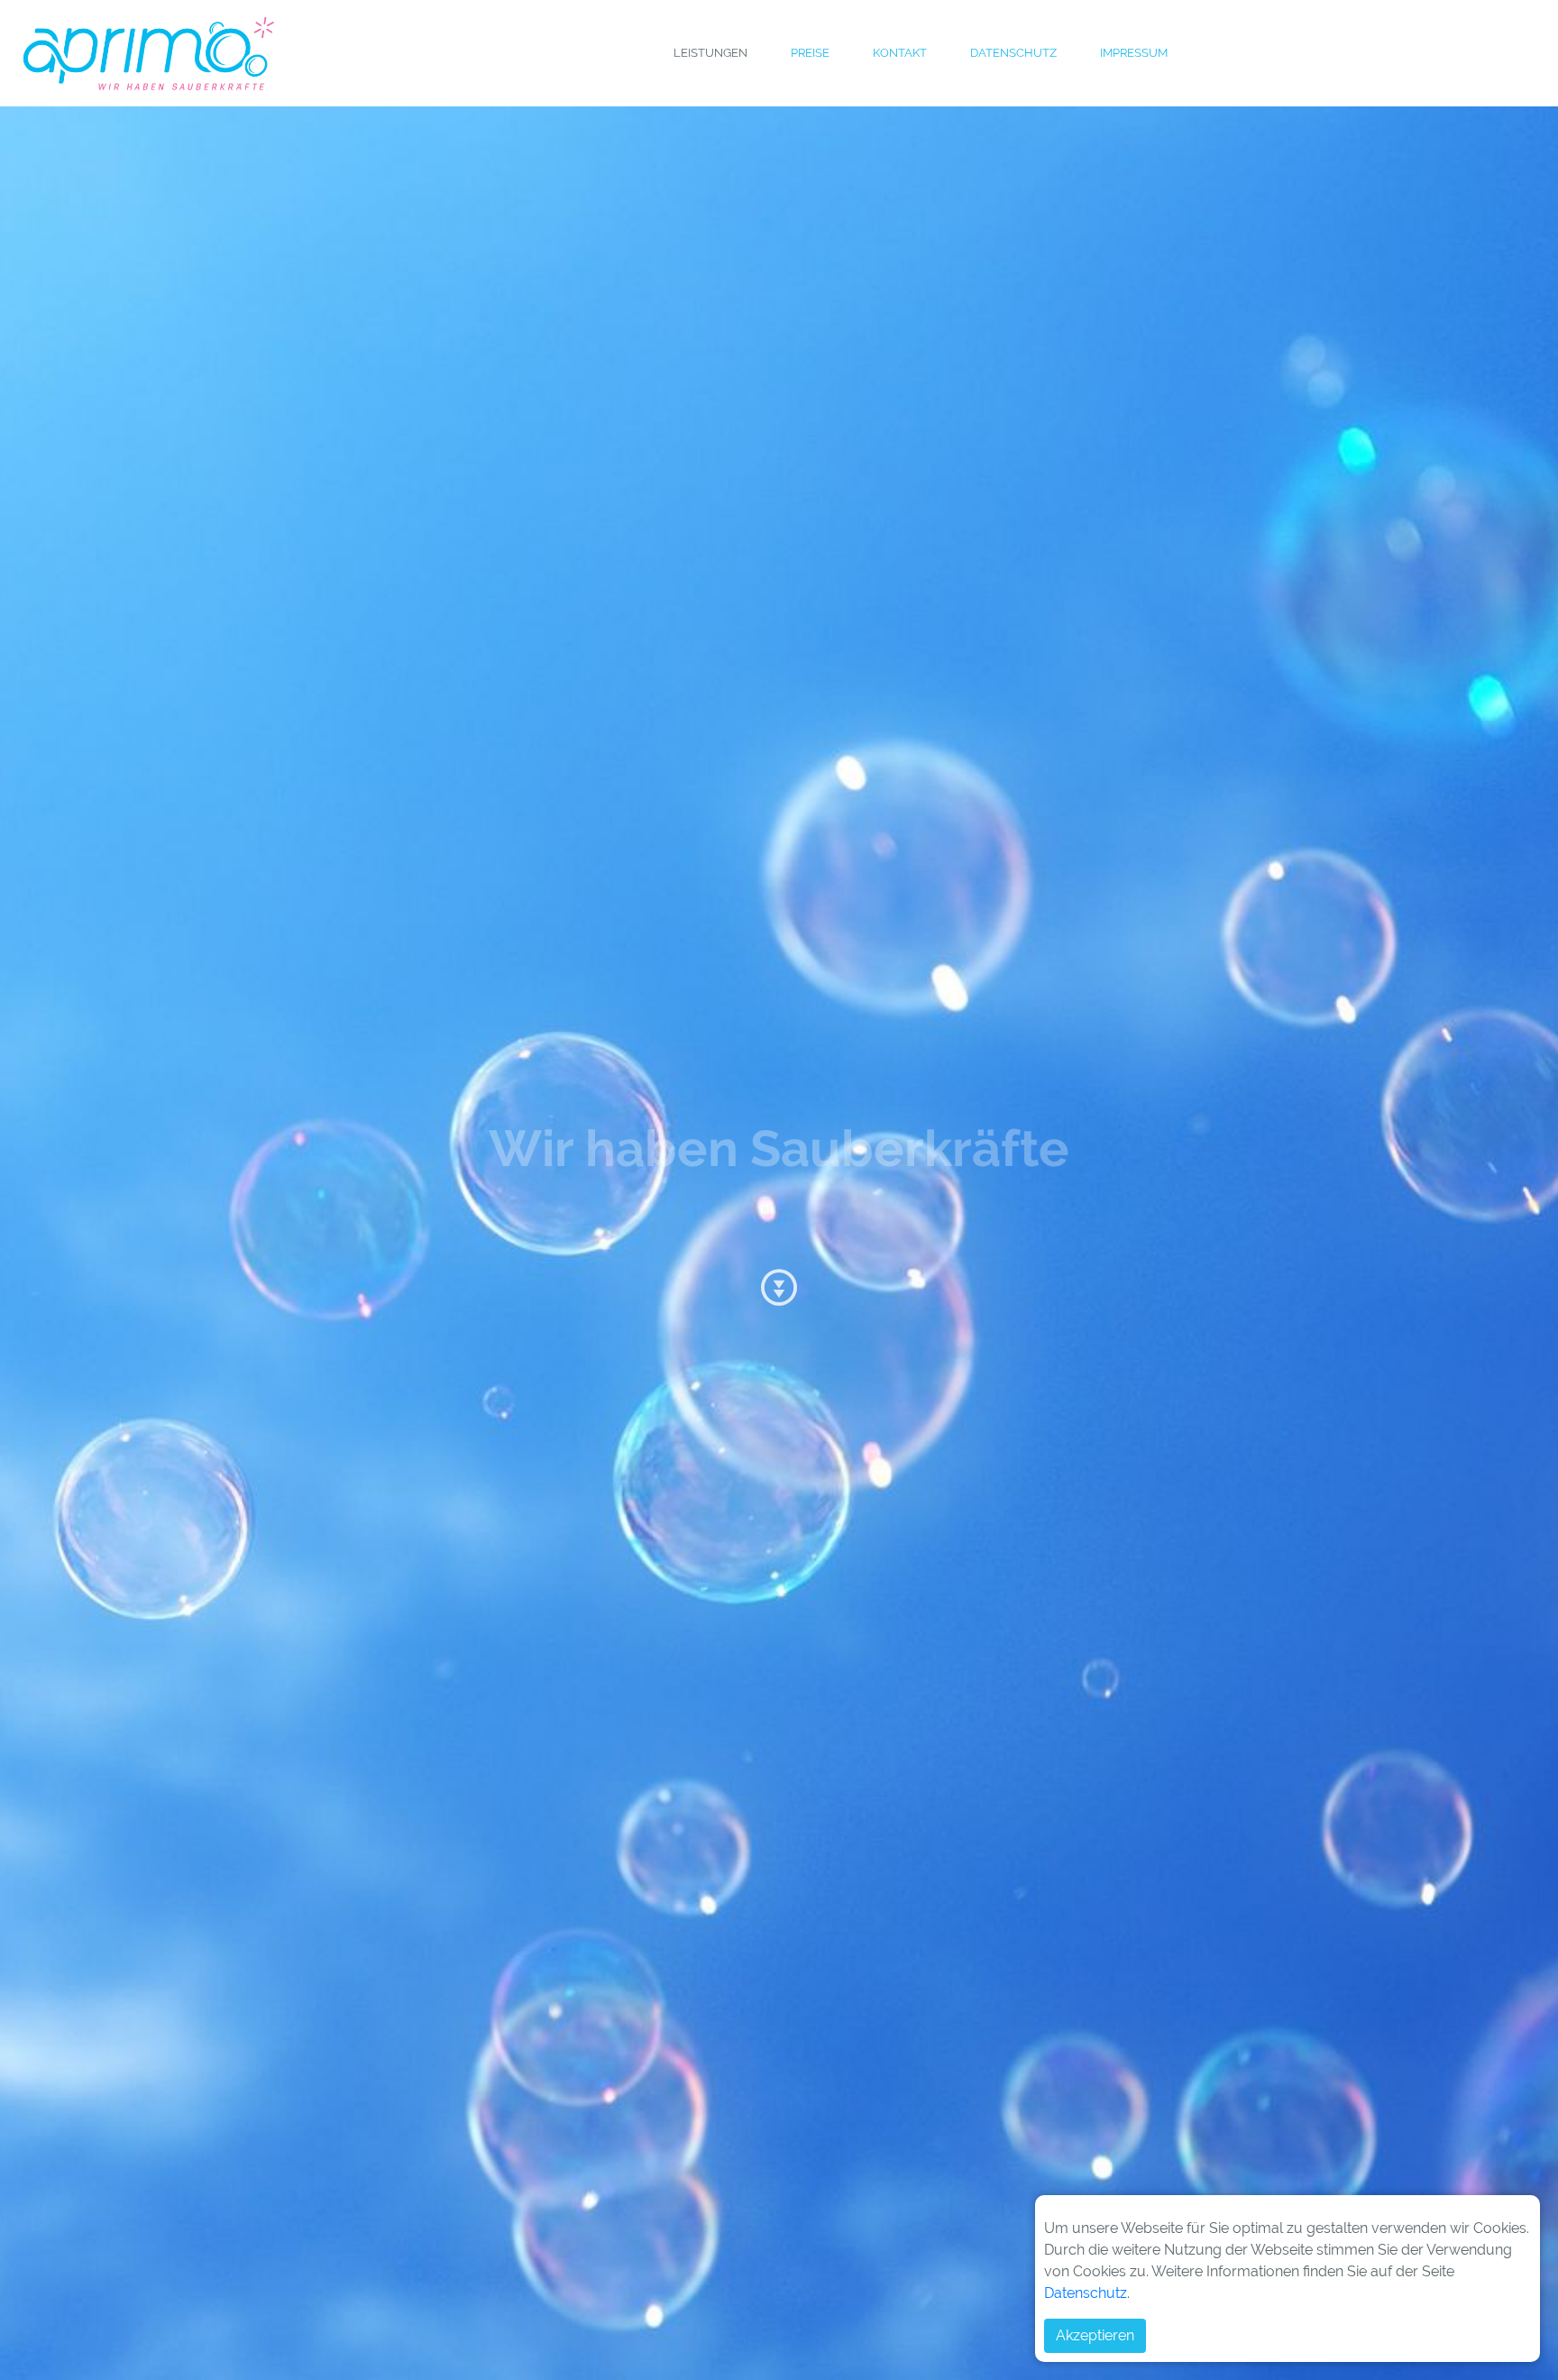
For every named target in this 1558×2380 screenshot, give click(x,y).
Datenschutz (1086, 2293)
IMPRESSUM (1135, 54)
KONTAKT (901, 54)
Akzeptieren (1095, 2335)
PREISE (811, 54)
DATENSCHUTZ (1014, 54)
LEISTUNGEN (711, 54)
